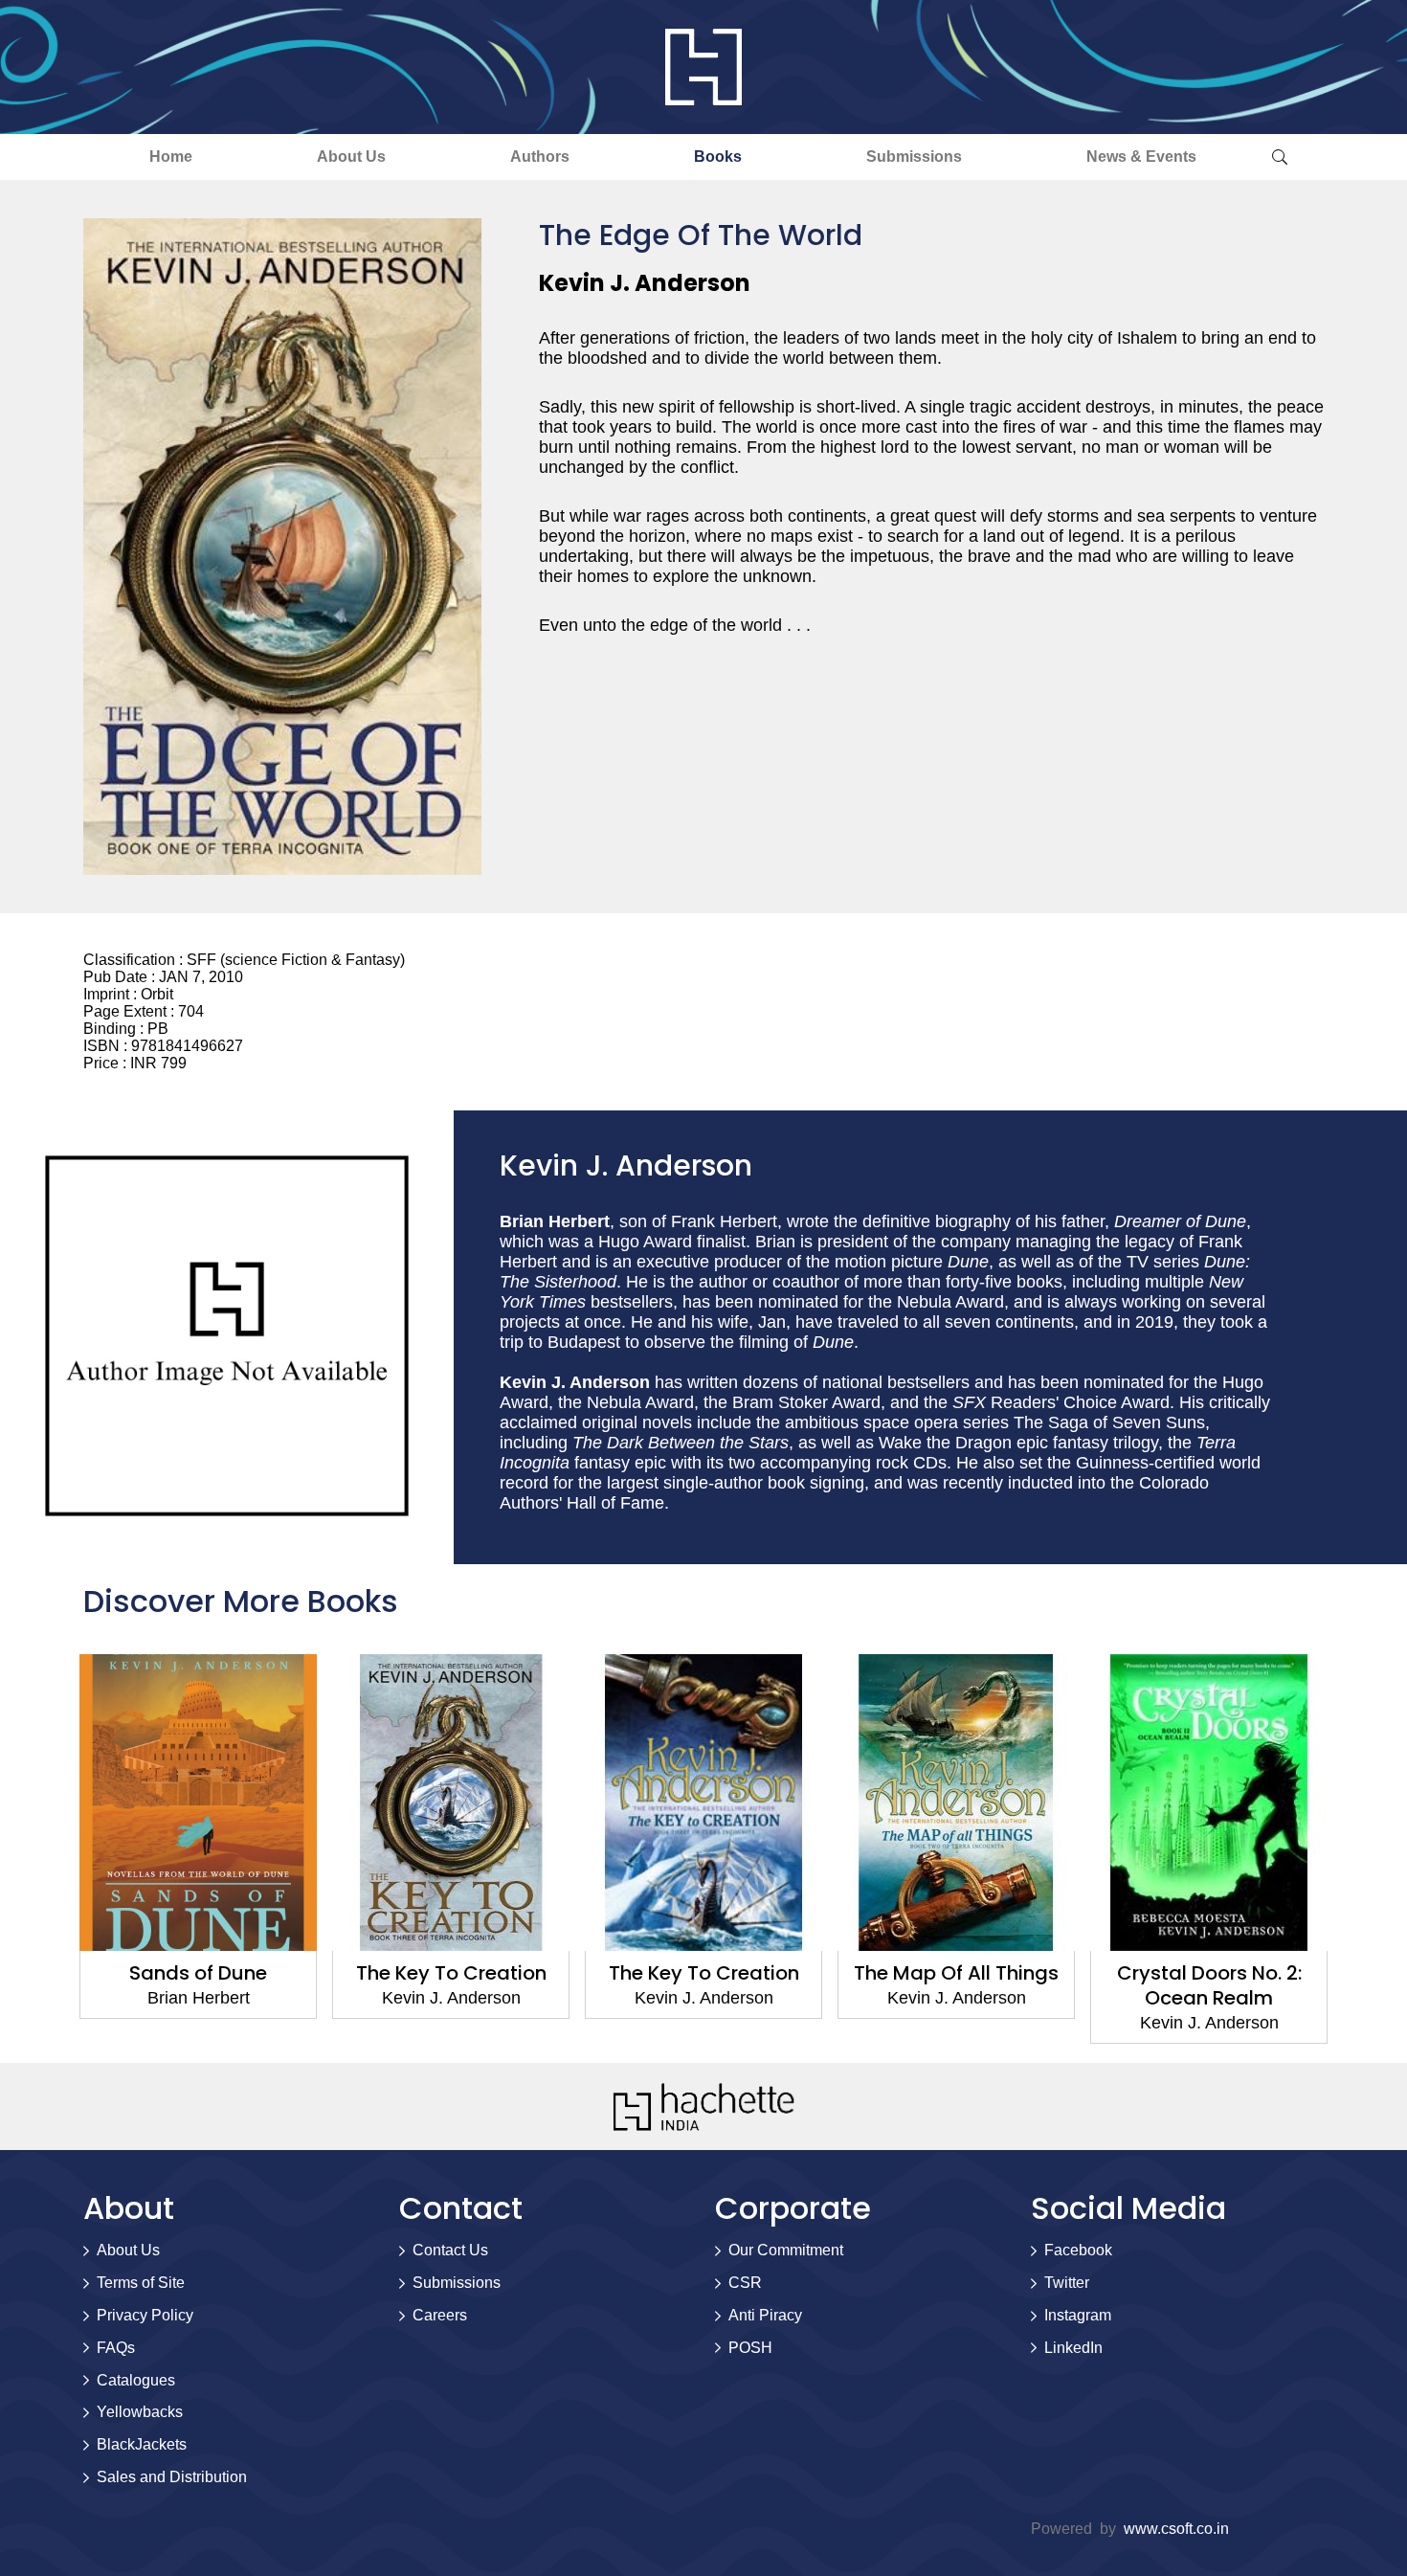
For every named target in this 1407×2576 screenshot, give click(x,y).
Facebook (1078, 2250)
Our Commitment (786, 2250)
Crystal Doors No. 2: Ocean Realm (1209, 1985)
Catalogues (136, 2380)
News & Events (1141, 157)
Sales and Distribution (172, 2477)
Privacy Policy (145, 2315)
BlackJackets (142, 2444)
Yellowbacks (140, 2412)
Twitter (1067, 2283)
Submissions (914, 157)
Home (171, 157)
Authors (540, 157)
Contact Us (450, 2250)
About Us (351, 157)
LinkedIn (1073, 2348)
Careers (440, 2315)
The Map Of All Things (956, 1973)
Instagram (1078, 2315)
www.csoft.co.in (1176, 2529)
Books (718, 157)
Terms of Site (141, 2283)
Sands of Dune (198, 1973)
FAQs (116, 2348)
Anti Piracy (765, 2315)
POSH (750, 2348)
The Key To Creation (451, 1973)
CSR (745, 2283)
